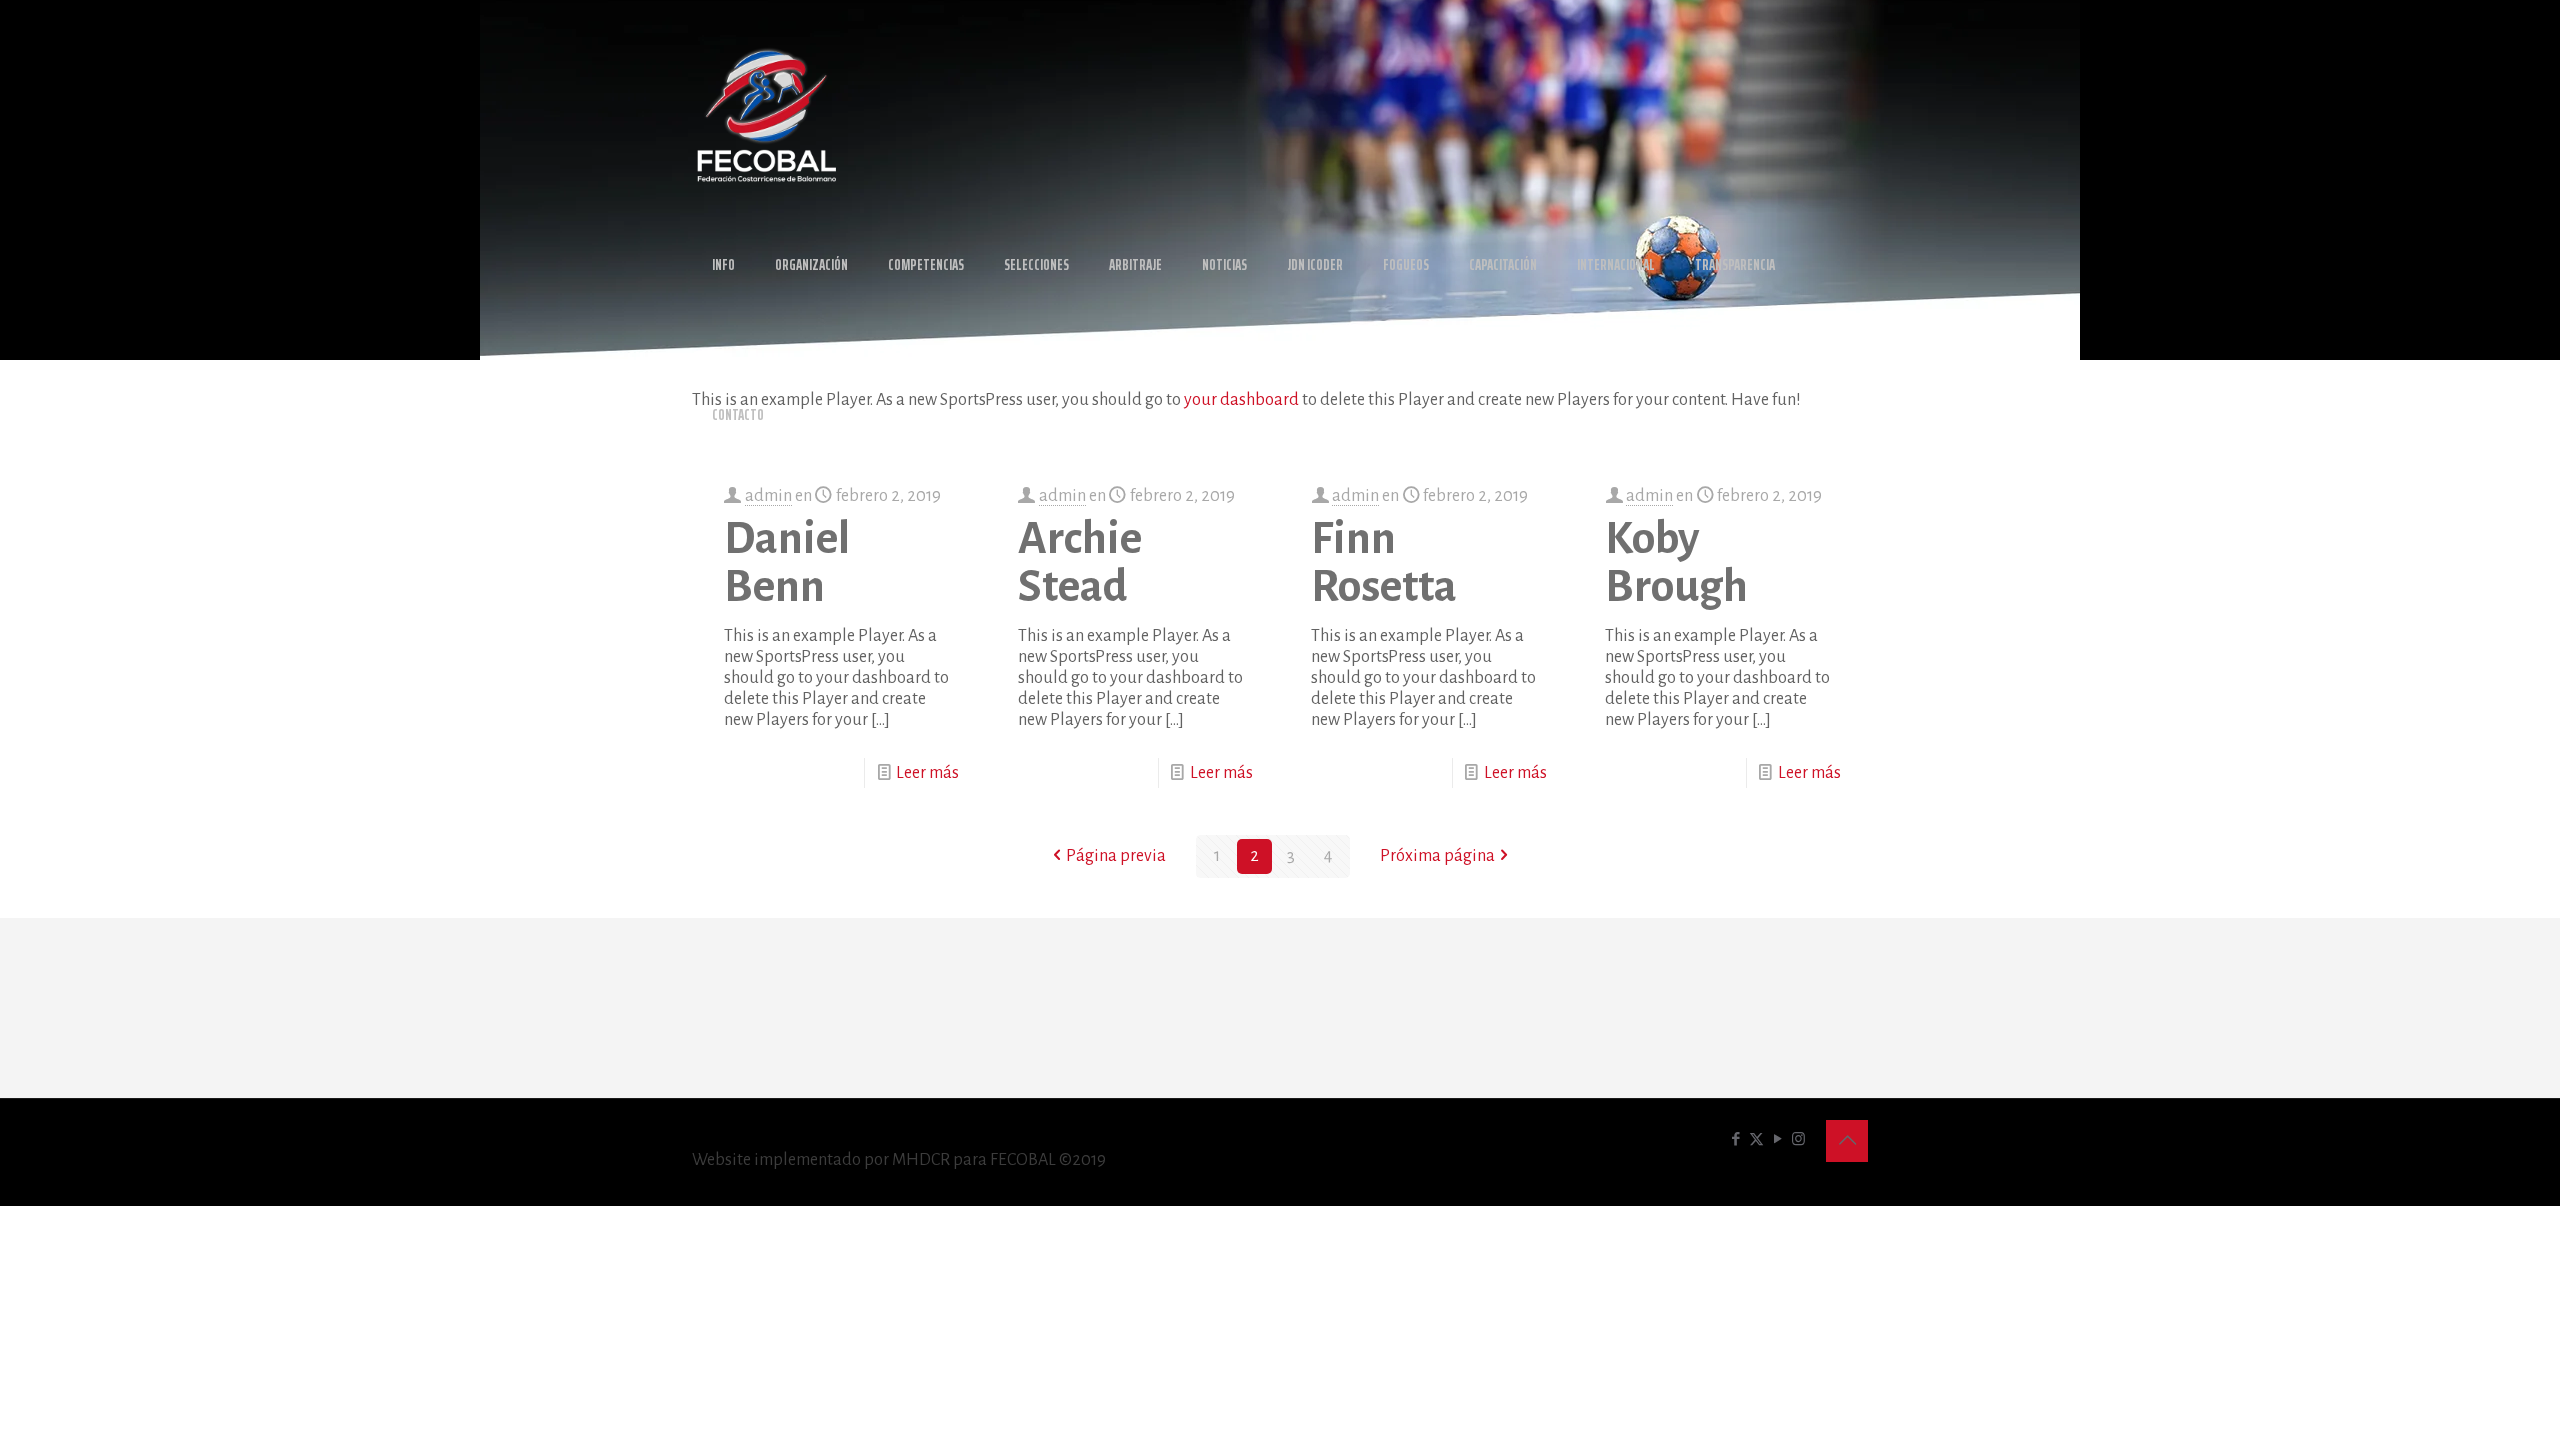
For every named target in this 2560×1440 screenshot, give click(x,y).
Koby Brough (1676, 563)
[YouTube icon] (1777, 1139)
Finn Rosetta (1384, 563)
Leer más (927, 773)
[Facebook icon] (1735, 1139)
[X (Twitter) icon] (1756, 1139)
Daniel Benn (787, 563)
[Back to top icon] (1847, 1141)
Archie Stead (1080, 563)
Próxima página (1437, 856)
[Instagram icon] (1798, 1139)
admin (768, 496)
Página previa (1116, 856)
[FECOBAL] (767, 115)
